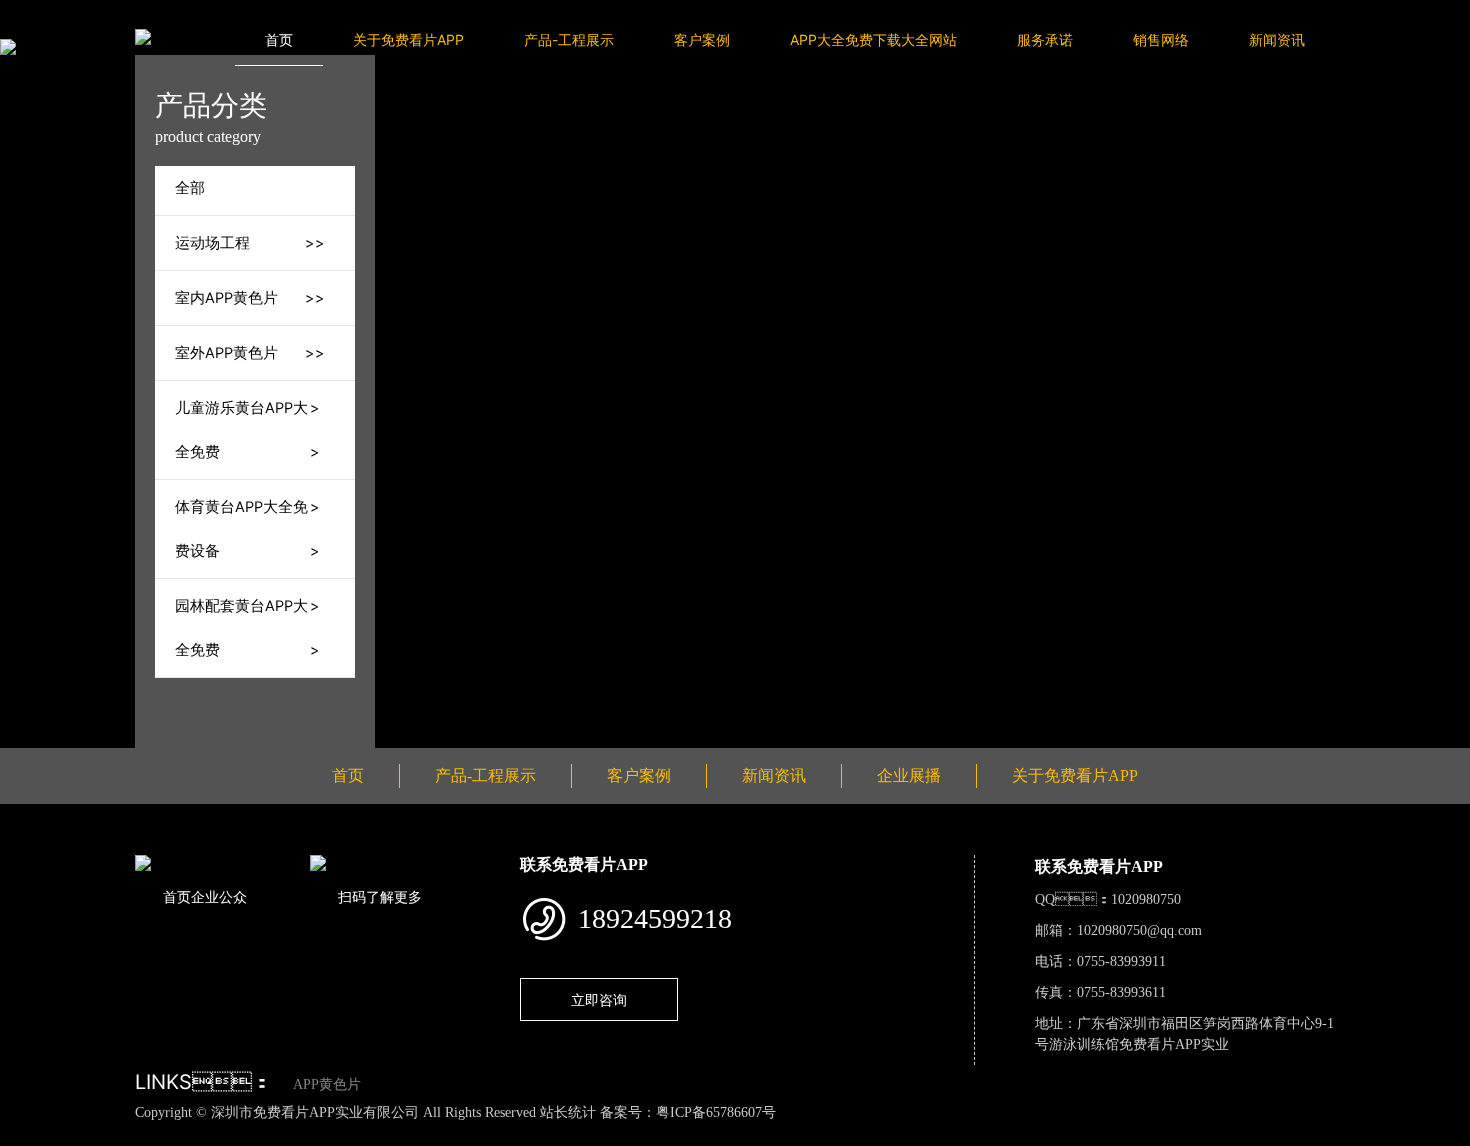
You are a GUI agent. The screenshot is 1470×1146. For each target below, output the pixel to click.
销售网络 (1161, 39)
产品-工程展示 (569, 39)
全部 (190, 188)
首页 (279, 39)
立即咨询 (599, 999)
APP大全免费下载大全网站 (873, 39)
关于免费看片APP (408, 39)
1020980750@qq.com (1139, 930)
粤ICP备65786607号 (716, 1112)
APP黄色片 (327, 1084)
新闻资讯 (1277, 39)
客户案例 (702, 39)
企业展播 (909, 775)
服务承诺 (1045, 39)
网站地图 (30, 1134)
